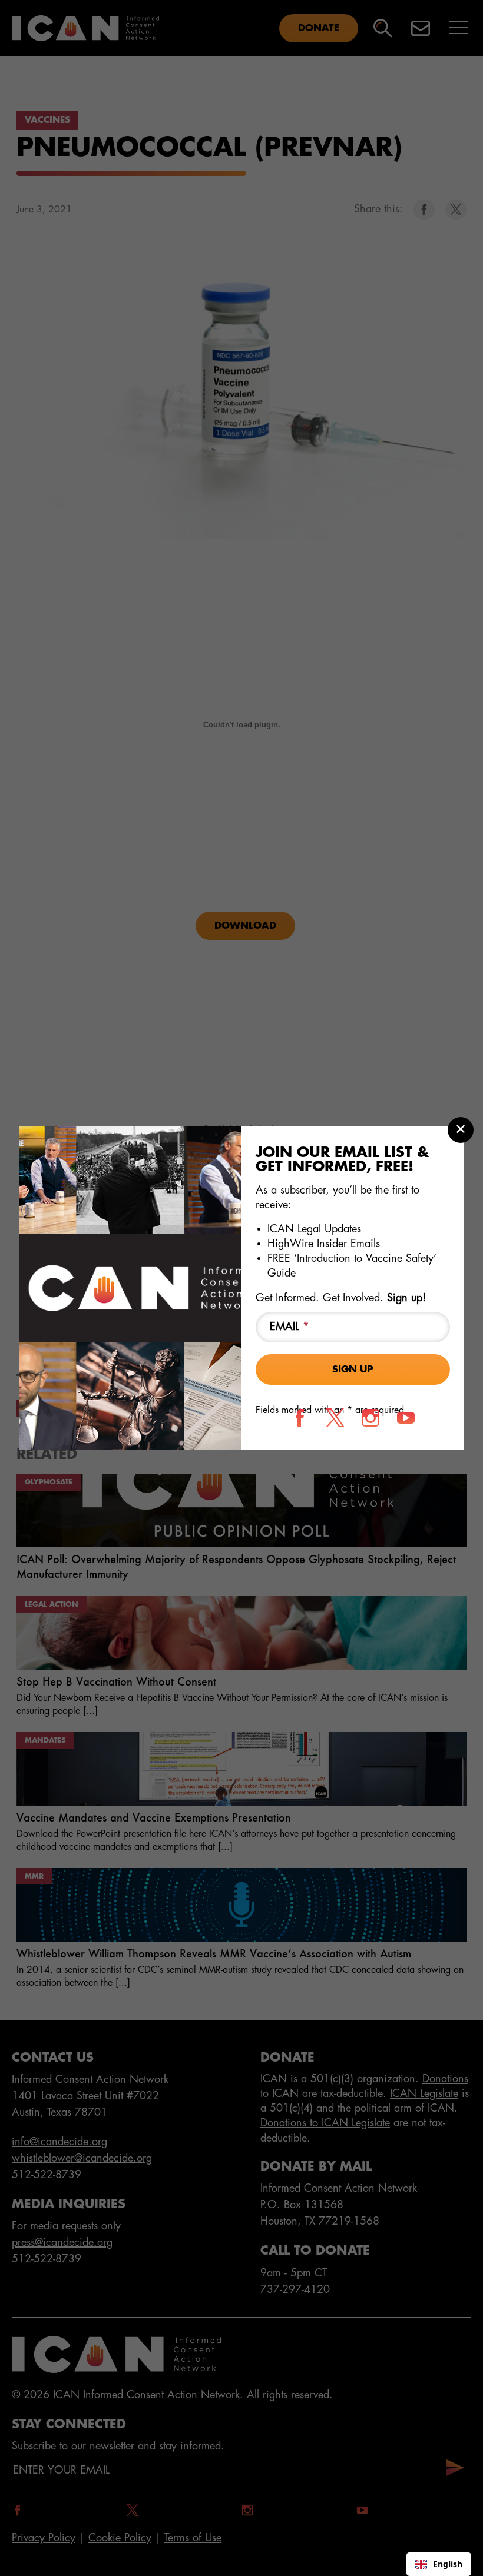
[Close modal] (461, 1130)
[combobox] (439, 2564)
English (448, 2564)
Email (290, 1327)
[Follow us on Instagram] (370, 1418)
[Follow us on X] (335, 1418)
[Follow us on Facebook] (300, 1418)
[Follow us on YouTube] (406, 1418)
